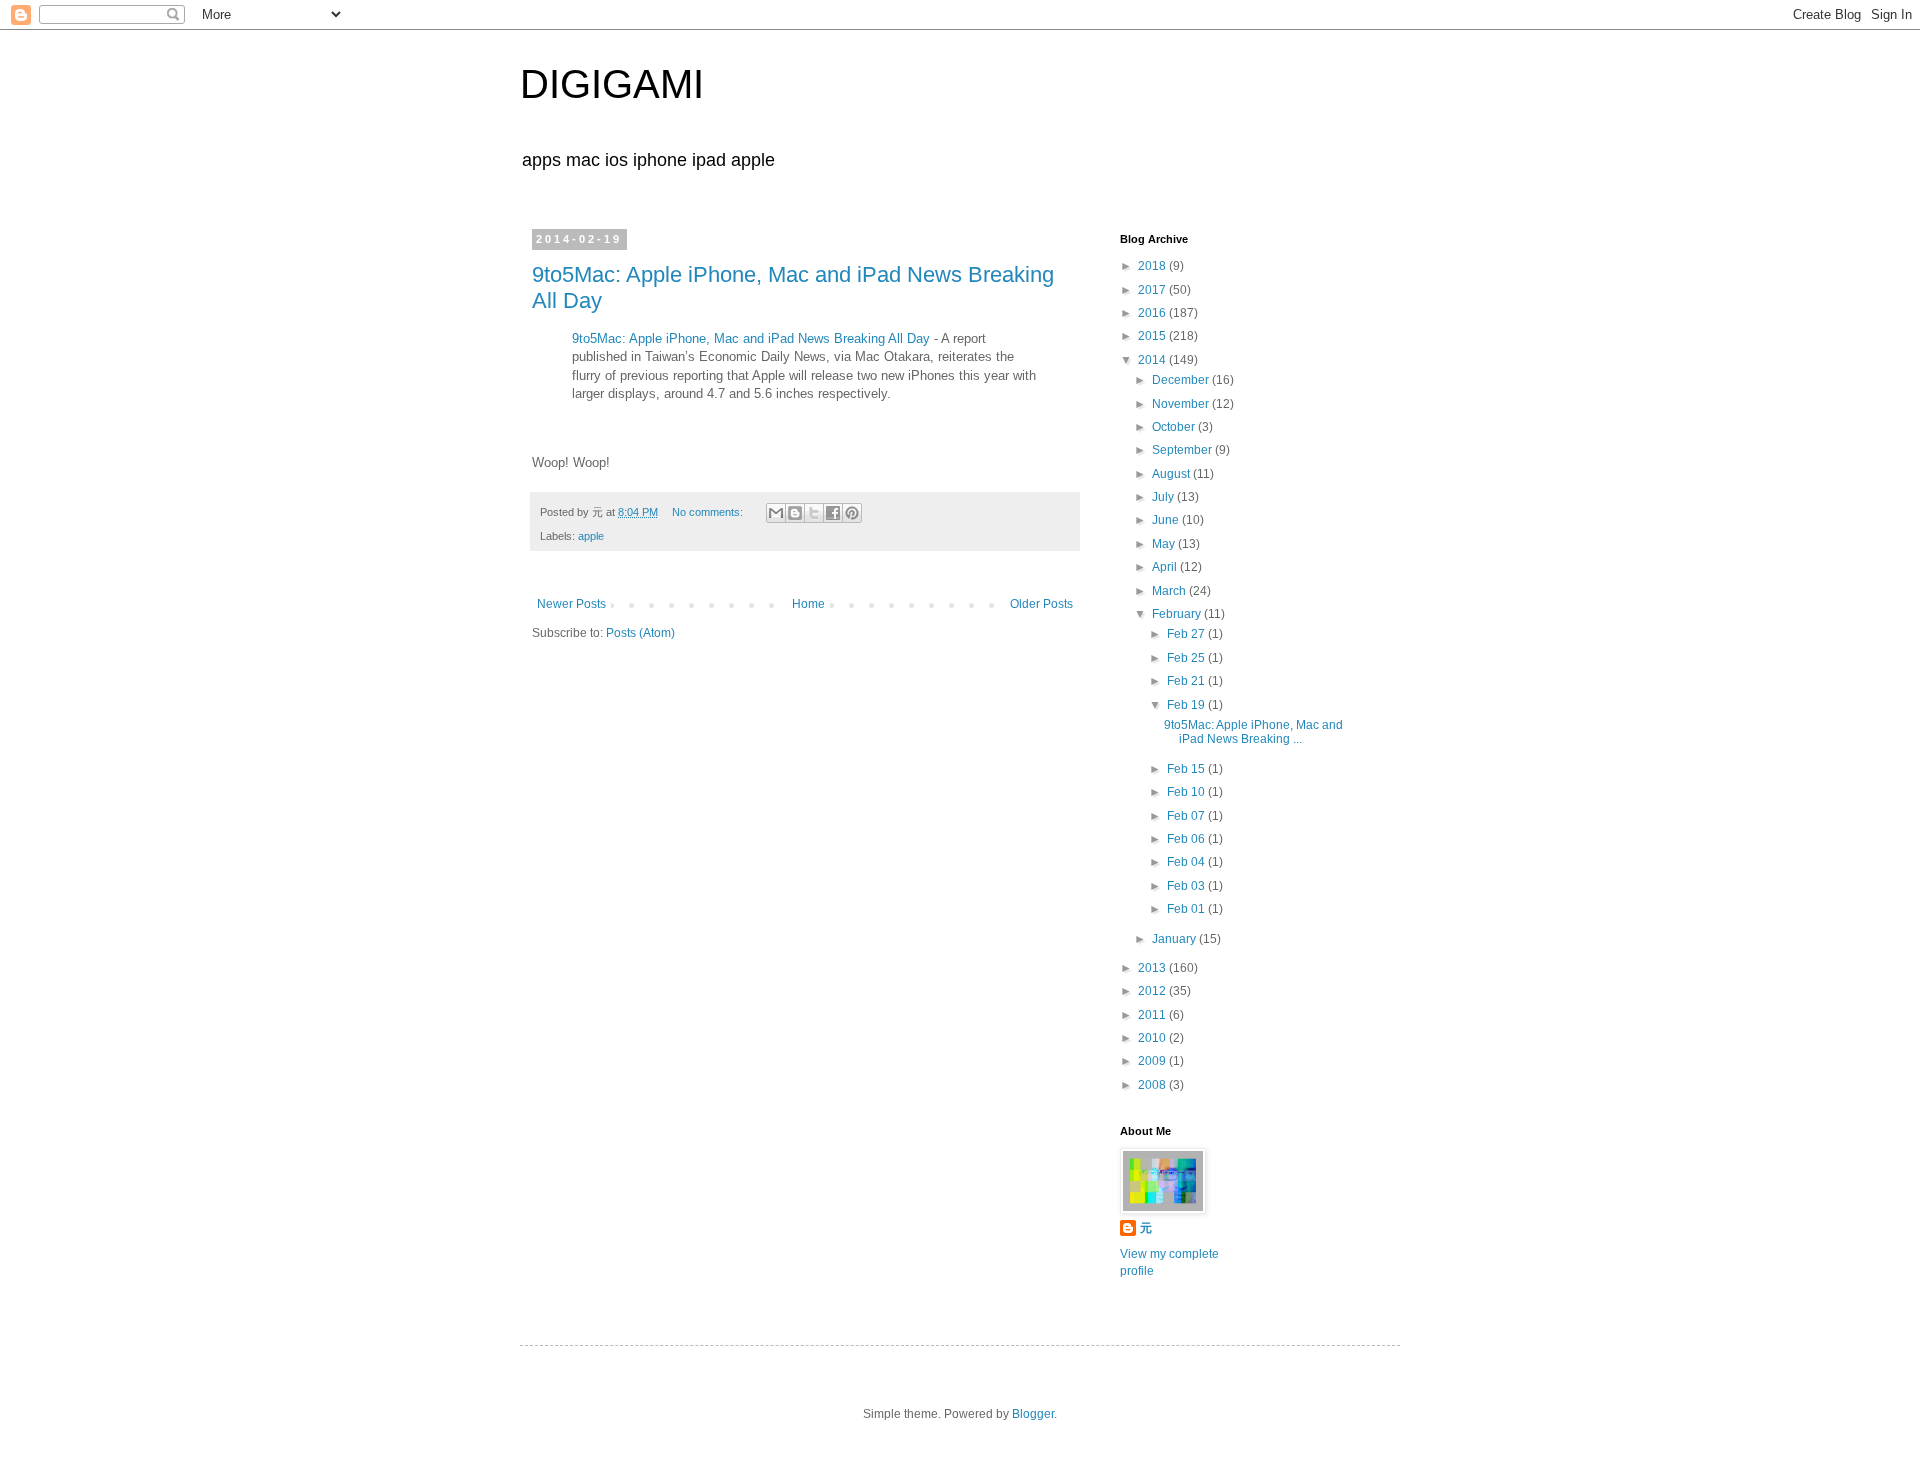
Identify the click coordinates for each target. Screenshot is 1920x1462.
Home (808, 604)
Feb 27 (1187, 634)
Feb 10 (1187, 792)
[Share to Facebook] (833, 513)
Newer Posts (571, 604)
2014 (1153, 360)
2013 (1153, 968)
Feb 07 (1187, 816)
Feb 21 (1187, 681)
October (1175, 427)
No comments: (709, 512)
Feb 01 (1187, 909)
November (1182, 404)
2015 (1153, 336)
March (1170, 591)
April (1166, 567)
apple (591, 536)
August (1172, 474)
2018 (1153, 266)
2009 (1153, 1061)
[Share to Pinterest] (852, 513)
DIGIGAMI (612, 84)
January (1175, 939)
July (1164, 497)
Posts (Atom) (640, 633)
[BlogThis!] (795, 513)
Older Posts (1041, 604)
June (1167, 520)
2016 (1153, 313)
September (1183, 450)
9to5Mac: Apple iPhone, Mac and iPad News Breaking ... (1253, 732)
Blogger (1033, 1414)
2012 (1153, 991)
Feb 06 (1187, 839)
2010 (1153, 1038)
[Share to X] (814, 513)
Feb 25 (1187, 658)
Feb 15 (1187, 769)
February (1178, 614)
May (1165, 544)
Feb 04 (1187, 862)
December (1182, 380)
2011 (1153, 1015)
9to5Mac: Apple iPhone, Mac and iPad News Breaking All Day (751, 338)
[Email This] (776, 513)
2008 (1153, 1085)
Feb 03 (1187, 886)
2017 (1153, 290)
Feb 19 (1187, 705)
